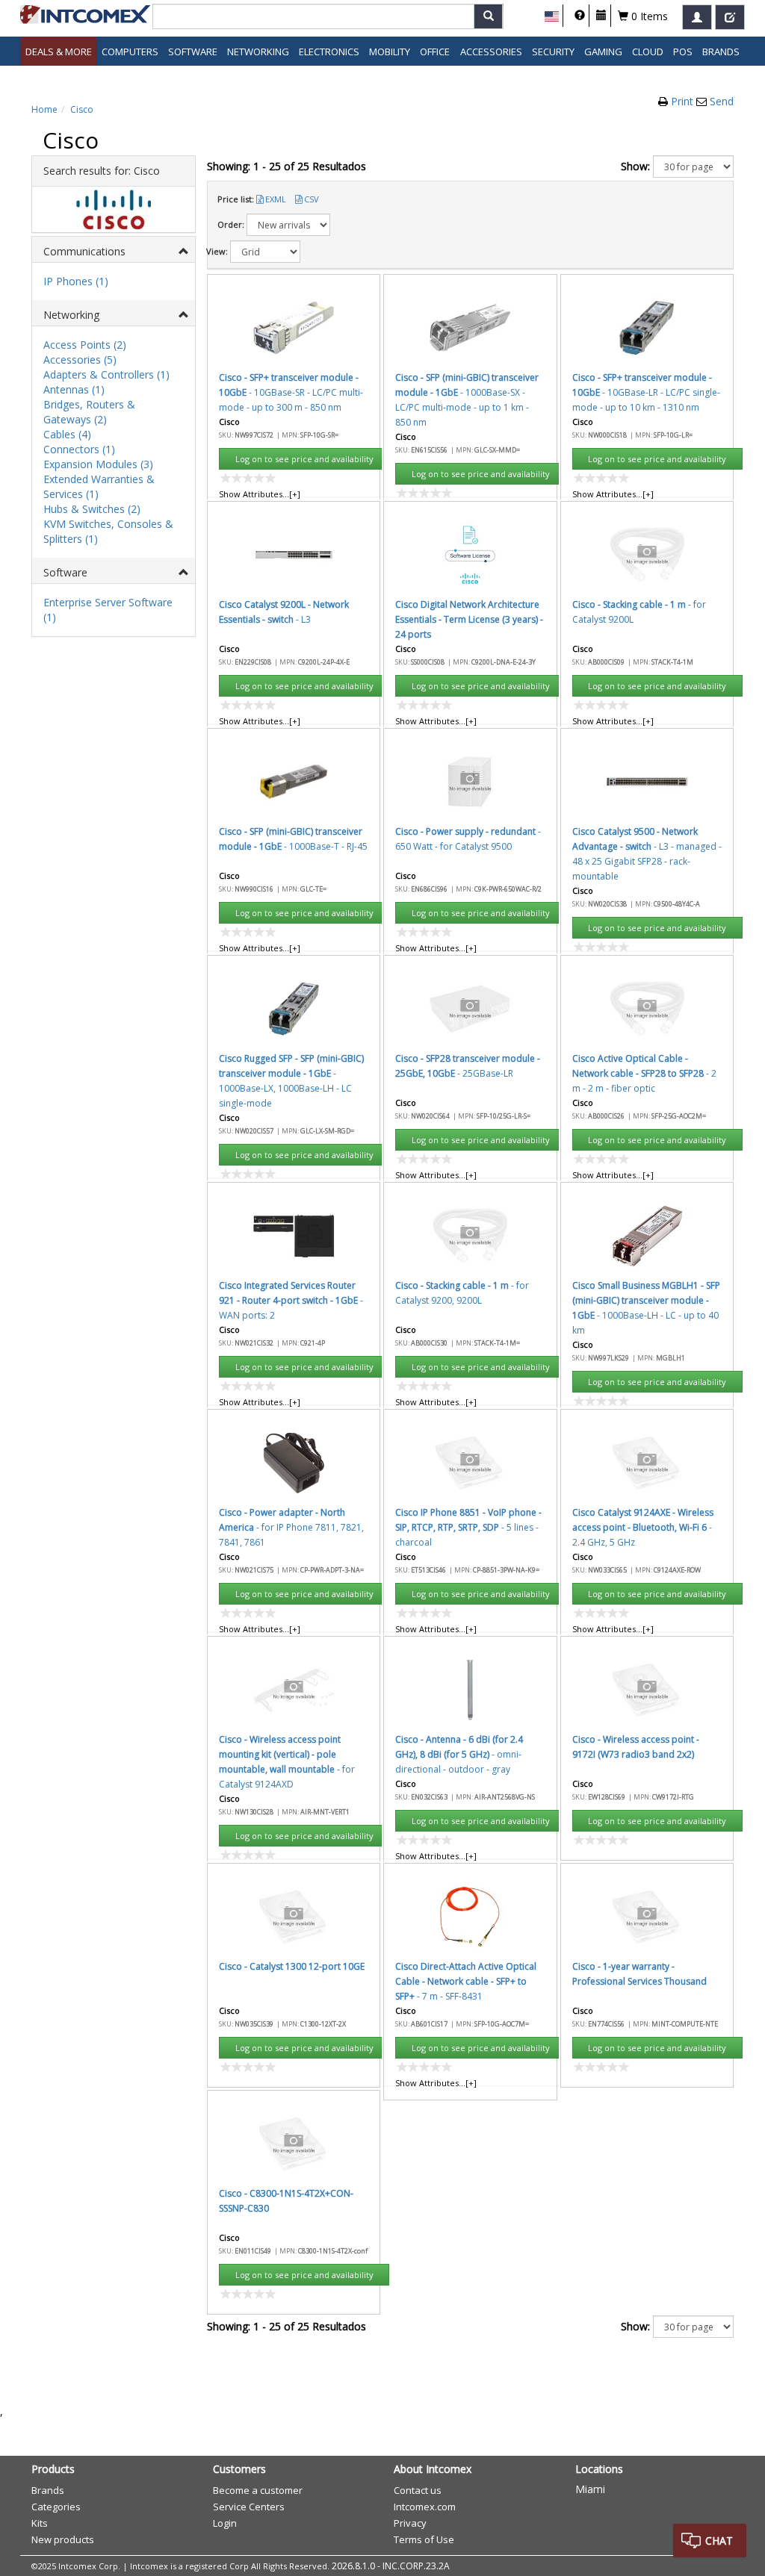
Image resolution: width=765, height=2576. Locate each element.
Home (44, 109)
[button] (552, 16)
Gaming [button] (603, 52)
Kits (40, 2523)
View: (217, 251)
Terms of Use (424, 2539)
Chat (719, 2541)
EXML (276, 199)
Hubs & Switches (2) (92, 509)
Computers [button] (130, 52)
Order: (231, 224)
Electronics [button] (329, 52)
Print (684, 101)
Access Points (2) (85, 345)
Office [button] (435, 52)
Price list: (236, 199)
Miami (590, 2489)
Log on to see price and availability (304, 459)
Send (722, 101)
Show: (635, 166)
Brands (721, 52)
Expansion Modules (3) (98, 464)
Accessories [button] (491, 52)
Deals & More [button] (59, 52)
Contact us (418, 2490)
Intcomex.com (425, 2507)
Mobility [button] (390, 52)
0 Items (648, 16)
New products (63, 2539)
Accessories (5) (80, 360)
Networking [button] (258, 52)
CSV (312, 199)
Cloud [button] (648, 52)
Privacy (410, 2523)
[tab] (114, 250)
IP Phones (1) (76, 281)
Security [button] (553, 52)
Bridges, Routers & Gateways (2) (89, 412)
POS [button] (683, 52)
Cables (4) (67, 434)
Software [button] (193, 52)
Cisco (82, 109)
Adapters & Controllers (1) (106, 374)
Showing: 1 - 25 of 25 (287, 166)
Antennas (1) (74, 389)
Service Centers (249, 2507)
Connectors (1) (79, 449)
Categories (56, 2507)
